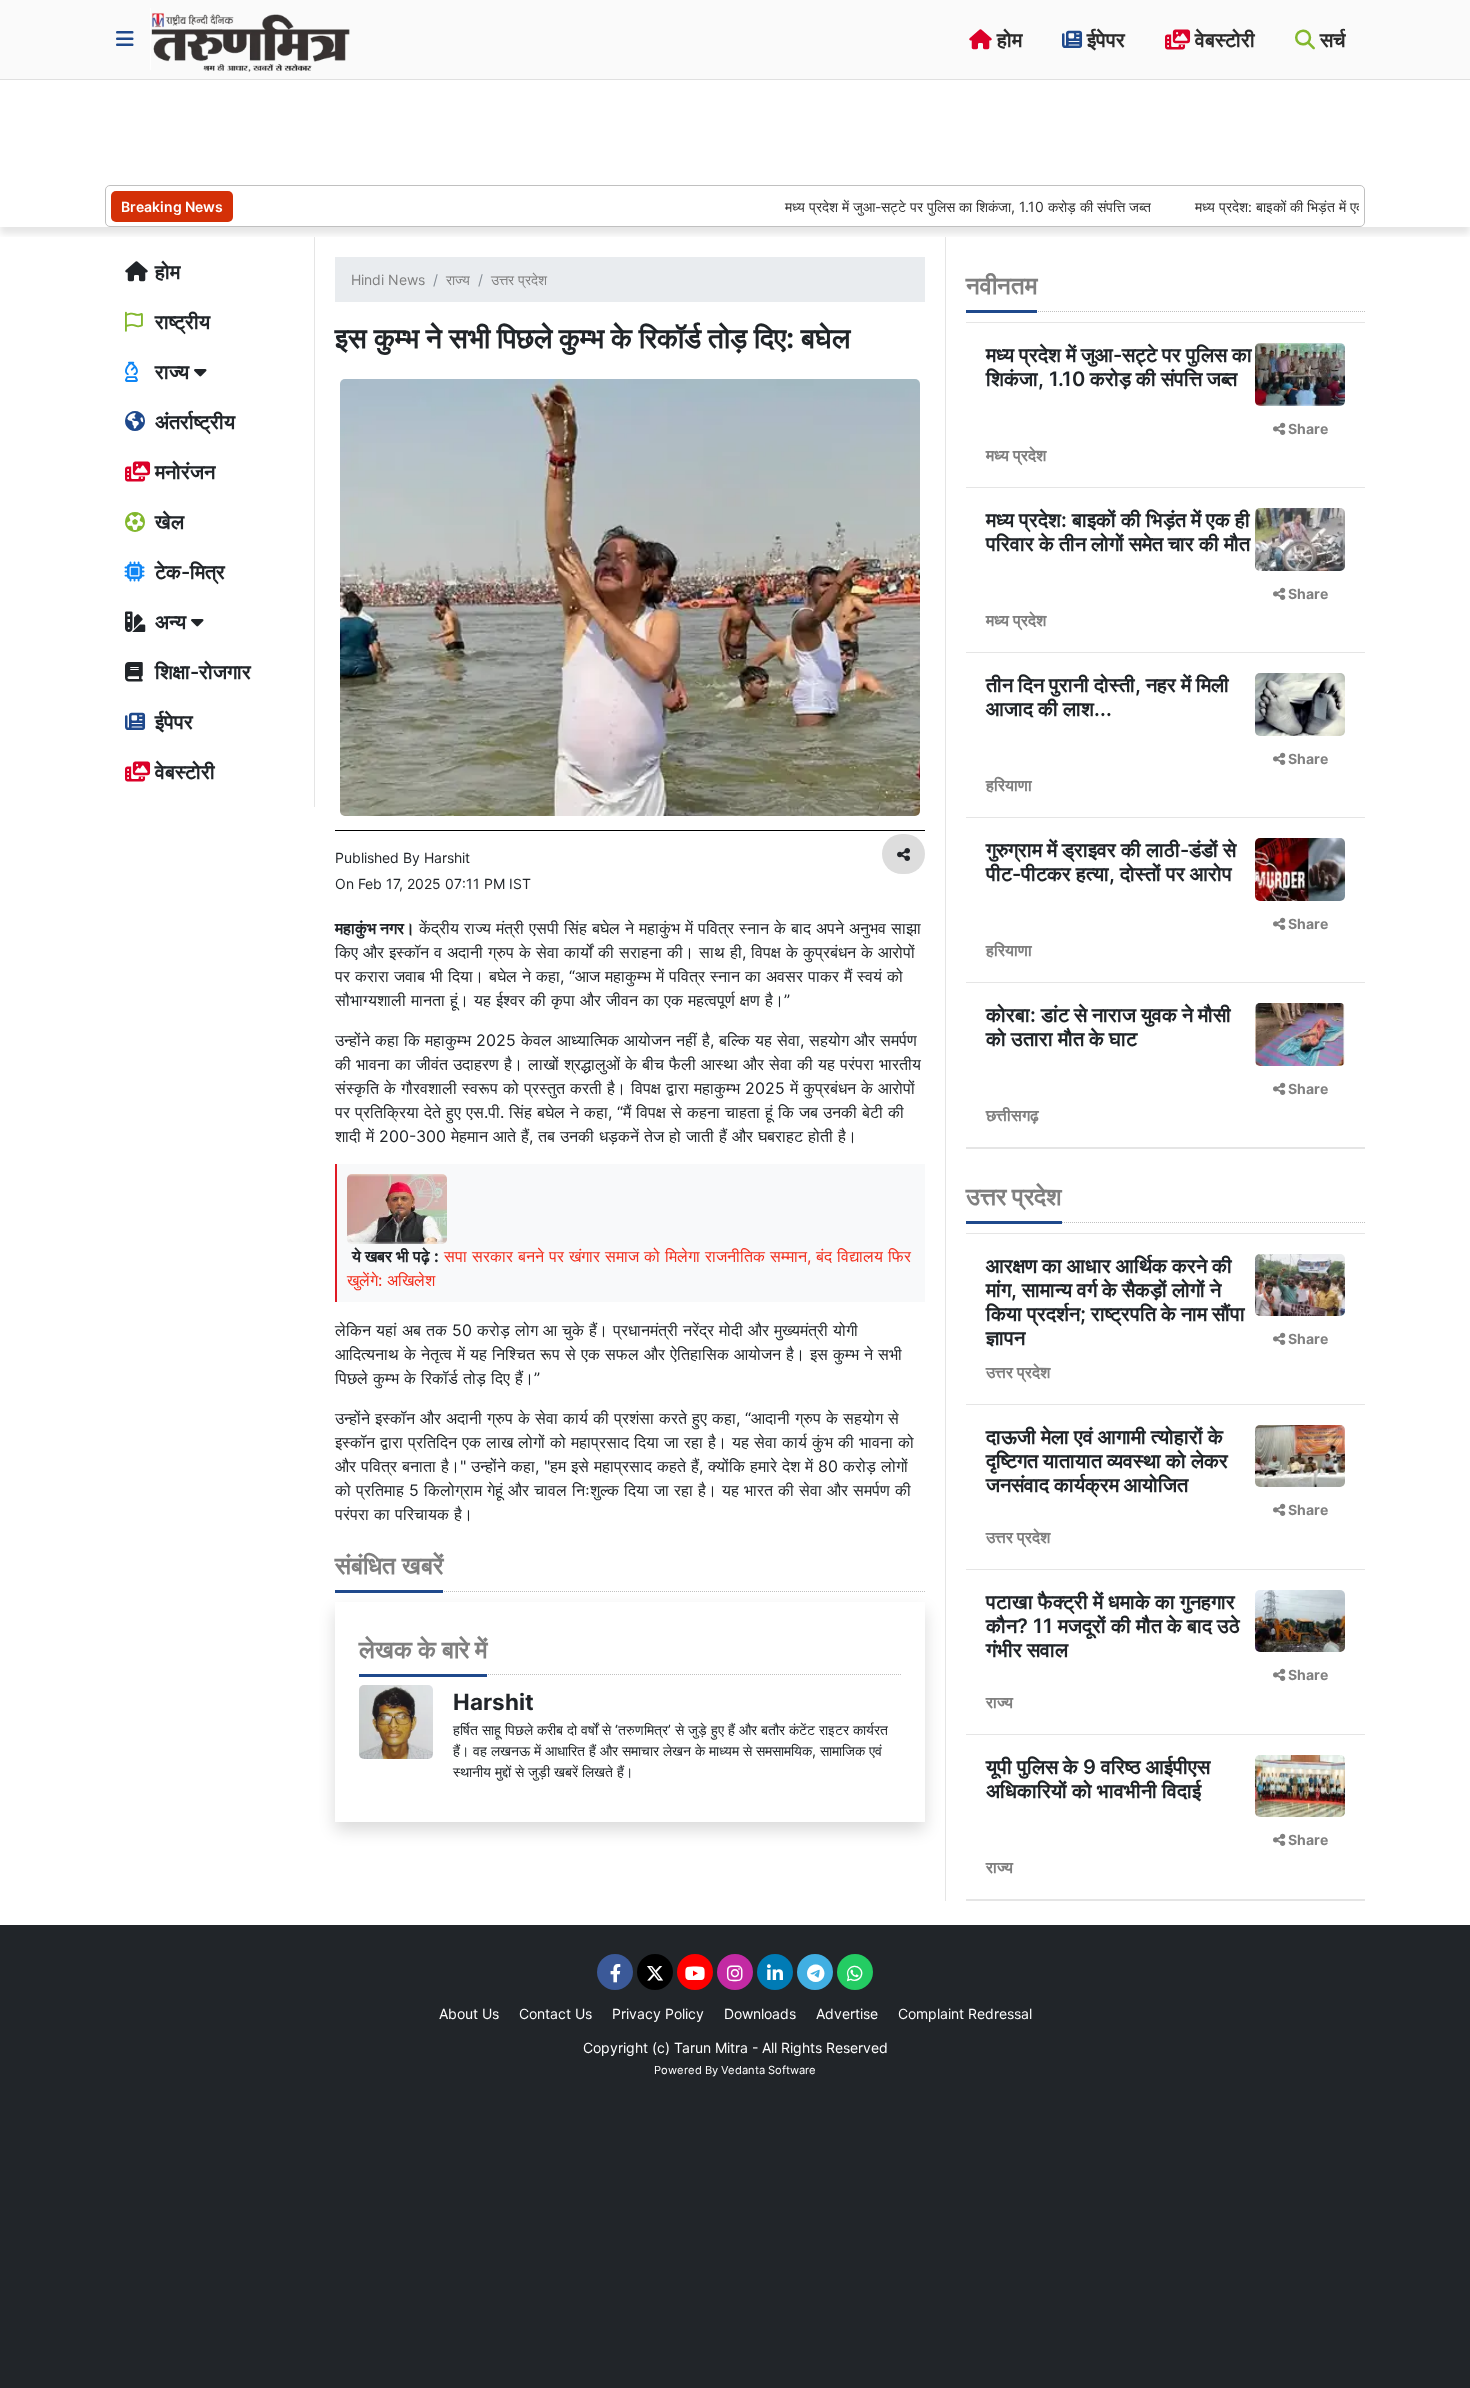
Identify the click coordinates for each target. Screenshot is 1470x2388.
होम (1007, 40)
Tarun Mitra (711, 2047)
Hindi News (388, 279)
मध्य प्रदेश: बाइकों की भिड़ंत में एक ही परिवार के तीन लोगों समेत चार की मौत (1118, 532)
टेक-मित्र (187, 572)
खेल (167, 522)
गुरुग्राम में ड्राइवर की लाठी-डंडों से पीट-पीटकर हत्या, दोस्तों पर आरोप (1111, 862)
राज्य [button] (172, 372)
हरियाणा (1009, 785)
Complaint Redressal (965, 2013)
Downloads (760, 2013)
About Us (469, 2013)
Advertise (847, 2013)
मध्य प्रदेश (1016, 455)
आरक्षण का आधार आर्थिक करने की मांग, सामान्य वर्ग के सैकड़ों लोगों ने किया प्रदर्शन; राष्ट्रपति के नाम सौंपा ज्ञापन (1115, 1302)
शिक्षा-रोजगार (200, 672)
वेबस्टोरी (1222, 40)
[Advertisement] (469, 130)
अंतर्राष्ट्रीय (192, 422)
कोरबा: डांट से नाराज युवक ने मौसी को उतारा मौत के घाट (1108, 1027)
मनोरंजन (182, 472)
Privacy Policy (658, 2013)
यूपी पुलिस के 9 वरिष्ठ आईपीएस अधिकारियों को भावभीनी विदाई (1098, 1779)
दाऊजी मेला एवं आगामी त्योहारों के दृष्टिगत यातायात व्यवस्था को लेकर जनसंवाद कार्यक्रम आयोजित (1107, 1461)
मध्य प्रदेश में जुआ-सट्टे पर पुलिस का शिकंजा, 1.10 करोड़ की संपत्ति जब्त (916, 206)
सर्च (1330, 40)
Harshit (493, 1701)
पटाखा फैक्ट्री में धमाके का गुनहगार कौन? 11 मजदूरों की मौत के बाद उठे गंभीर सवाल (1113, 1626)
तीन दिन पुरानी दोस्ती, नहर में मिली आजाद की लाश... (1107, 697)
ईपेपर (1103, 40)
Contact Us (555, 2013)
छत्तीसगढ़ (1012, 1115)
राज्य (458, 279)
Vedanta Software (768, 2070)
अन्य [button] (170, 622)
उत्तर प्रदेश (519, 279)
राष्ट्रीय (180, 322)
